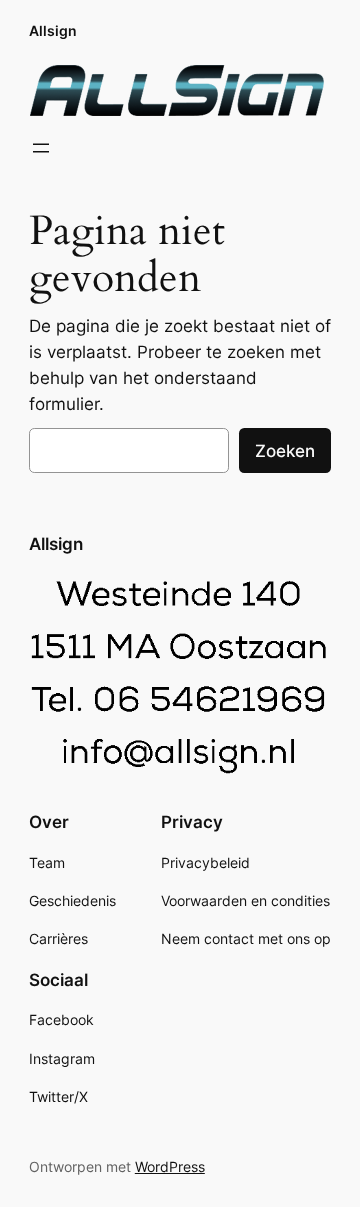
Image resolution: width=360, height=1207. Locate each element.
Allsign (53, 30)
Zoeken (285, 451)
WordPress (170, 1166)
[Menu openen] (41, 148)
